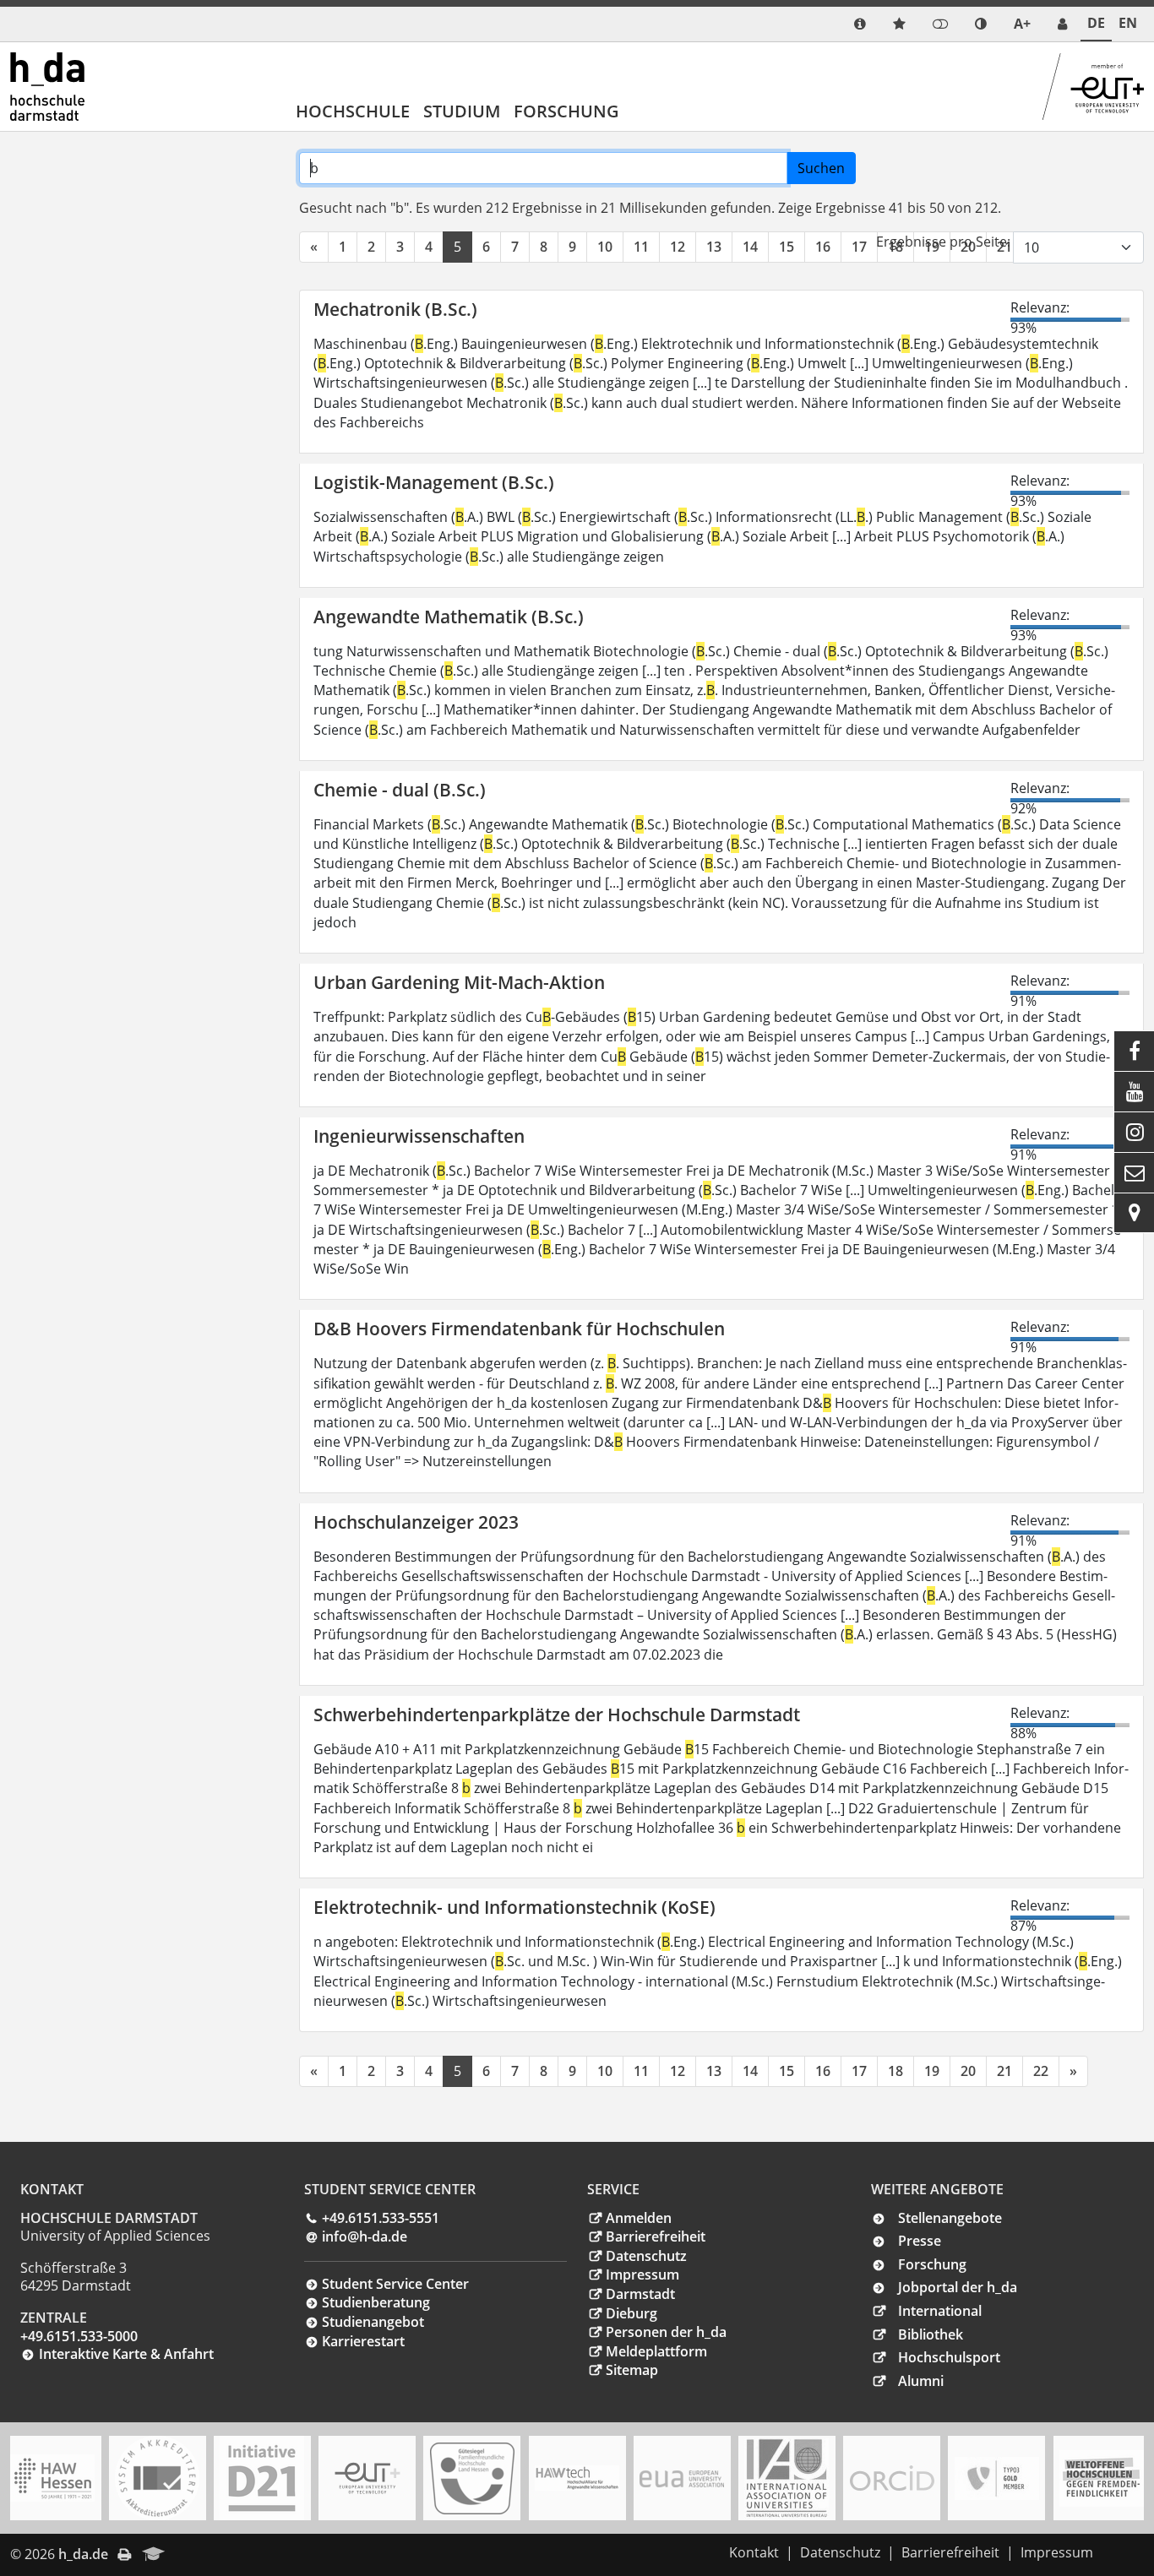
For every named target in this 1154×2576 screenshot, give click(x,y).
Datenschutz (646, 2256)
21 (1004, 2071)
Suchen (821, 168)
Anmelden (639, 2218)
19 (932, 2071)
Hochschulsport (949, 2357)
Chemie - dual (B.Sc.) (400, 790)
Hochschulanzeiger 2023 (416, 1522)
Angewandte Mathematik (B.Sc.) (449, 617)
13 (714, 247)
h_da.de (83, 2554)
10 (605, 247)
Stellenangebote (950, 2218)
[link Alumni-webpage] (154, 2555)
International (940, 2311)
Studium (462, 111)
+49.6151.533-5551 (381, 2218)
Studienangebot (373, 2322)
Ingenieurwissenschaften (419, 1136)
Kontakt (754, 2552)
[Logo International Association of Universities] (787, 2478)
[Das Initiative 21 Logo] (262, 2478)
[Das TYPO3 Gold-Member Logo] (997, 2478)
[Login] (940, 24)
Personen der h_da (666, 2332)
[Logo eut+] (367, 2478)
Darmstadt (640, 2294)
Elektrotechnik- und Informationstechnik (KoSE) (514, 1907)
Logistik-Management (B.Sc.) (434, 482)
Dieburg (631, 2313)
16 (823, 247)
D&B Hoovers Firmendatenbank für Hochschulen (519, 1329)
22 (1041, 2071)
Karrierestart (363, 2341)
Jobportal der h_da (958, 2287)
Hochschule (353, 111)
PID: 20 (199, 2554)
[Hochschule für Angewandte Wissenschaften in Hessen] (52, 2478)
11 (641, 247)
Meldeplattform (656, 2351)
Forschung (566, 111)
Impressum (642, 2274)
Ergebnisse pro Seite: (943, 242)
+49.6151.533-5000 (79, 2336)
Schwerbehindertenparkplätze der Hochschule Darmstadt (557, 1715)
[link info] (860, 24)
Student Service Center (395, 2284)
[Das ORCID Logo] (892, 2478)
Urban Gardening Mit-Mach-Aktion (459, 982)
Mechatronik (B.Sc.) (395, 309)
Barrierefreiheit (656, 2236)
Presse (920, 2241)
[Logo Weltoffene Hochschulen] (1102, 2478)
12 (678, 247)
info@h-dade (365, 2236)
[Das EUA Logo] (682, 2478)
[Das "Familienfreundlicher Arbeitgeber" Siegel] (472, 2478)
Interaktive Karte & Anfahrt (126, 2354)
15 (787, 247)
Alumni (921, 2381)
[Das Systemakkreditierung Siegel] (157, 2478)
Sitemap (632, 2370)
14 (750, 247)
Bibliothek (931, 2334)
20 (968, 2071)
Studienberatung (376, 2302)
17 (859, 247)
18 (895, 2071)
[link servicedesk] (1062, 24)
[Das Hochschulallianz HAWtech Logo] (577, 2478)
